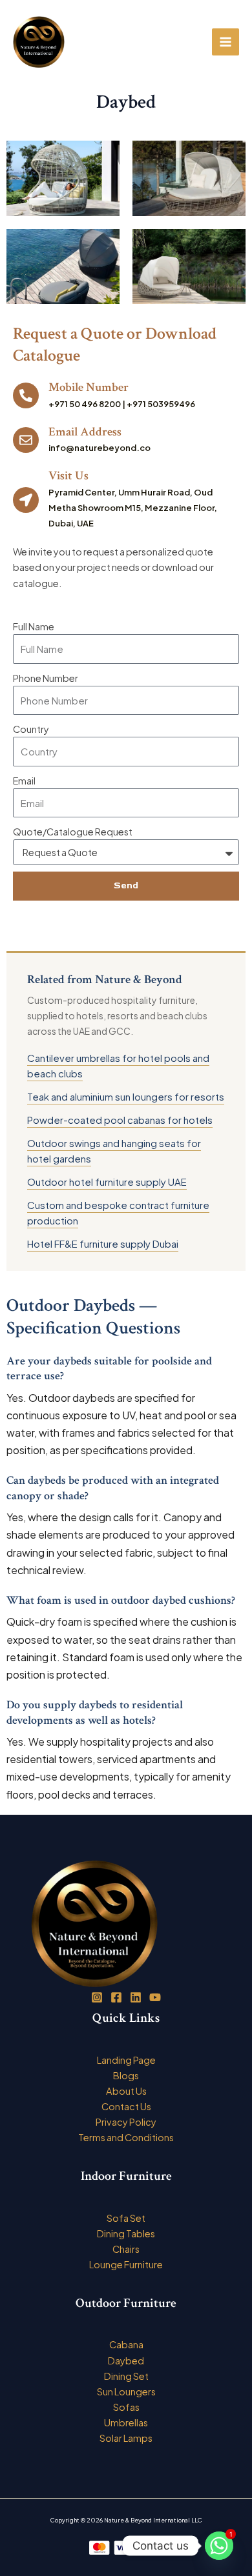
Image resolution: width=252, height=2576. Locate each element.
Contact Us (126, 2106)
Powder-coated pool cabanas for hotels (120, 1120)
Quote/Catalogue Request (73, 832)
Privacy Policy (126, 2122)
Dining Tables (126, 2233)
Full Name (34, 626)
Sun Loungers (126, 2391)
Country (31, 729)
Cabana (126, 2344)
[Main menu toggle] (226, 42)
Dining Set (126, 2376)
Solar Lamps (126, 2438)
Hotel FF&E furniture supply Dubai (103, 1243)
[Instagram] (97, 1997)
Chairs (126, 2249)
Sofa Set (126, 2218)
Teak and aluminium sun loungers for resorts (126, 1096)
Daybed (126, 2361)
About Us (126, 2091)
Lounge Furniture (126, 2264)
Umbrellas (126, 2422)
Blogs (126, 2075)
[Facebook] (116, 1997)
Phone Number (46, 678)
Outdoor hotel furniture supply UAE (107, 1182)
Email (24, 781)
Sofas (126, 2407)
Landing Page (126, 2060)
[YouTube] (155, 1997)
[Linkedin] (136, 1997)
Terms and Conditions (126, 2137)
